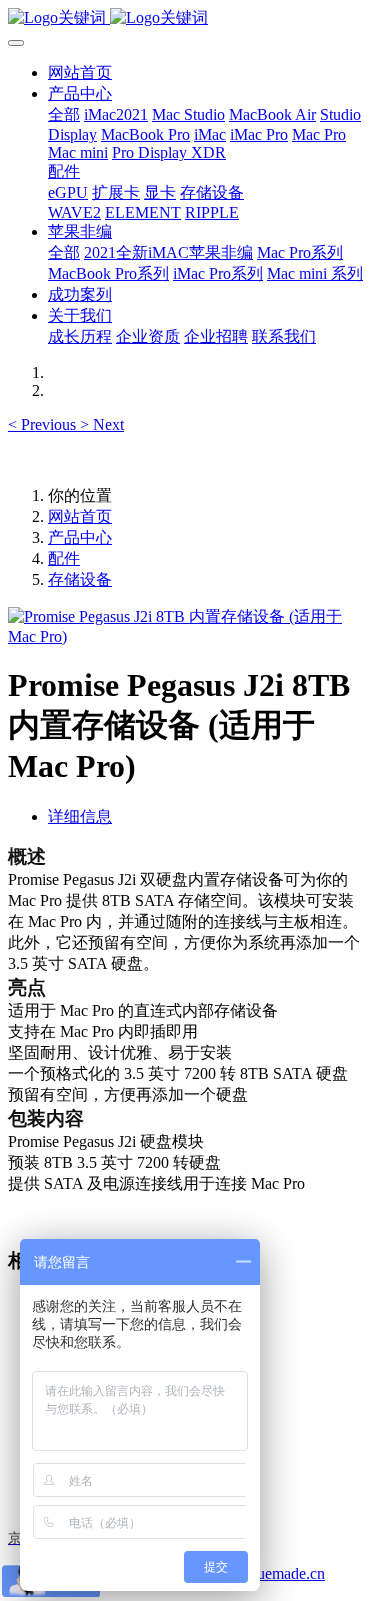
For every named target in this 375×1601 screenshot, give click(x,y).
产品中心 (80, 537)
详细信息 (80, 816)
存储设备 (80, 579)
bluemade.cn (285, 1573)
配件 (64, 558)
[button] (44, 424)
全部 (64, 114)
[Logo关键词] (187, 18)
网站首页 (80, 72)
